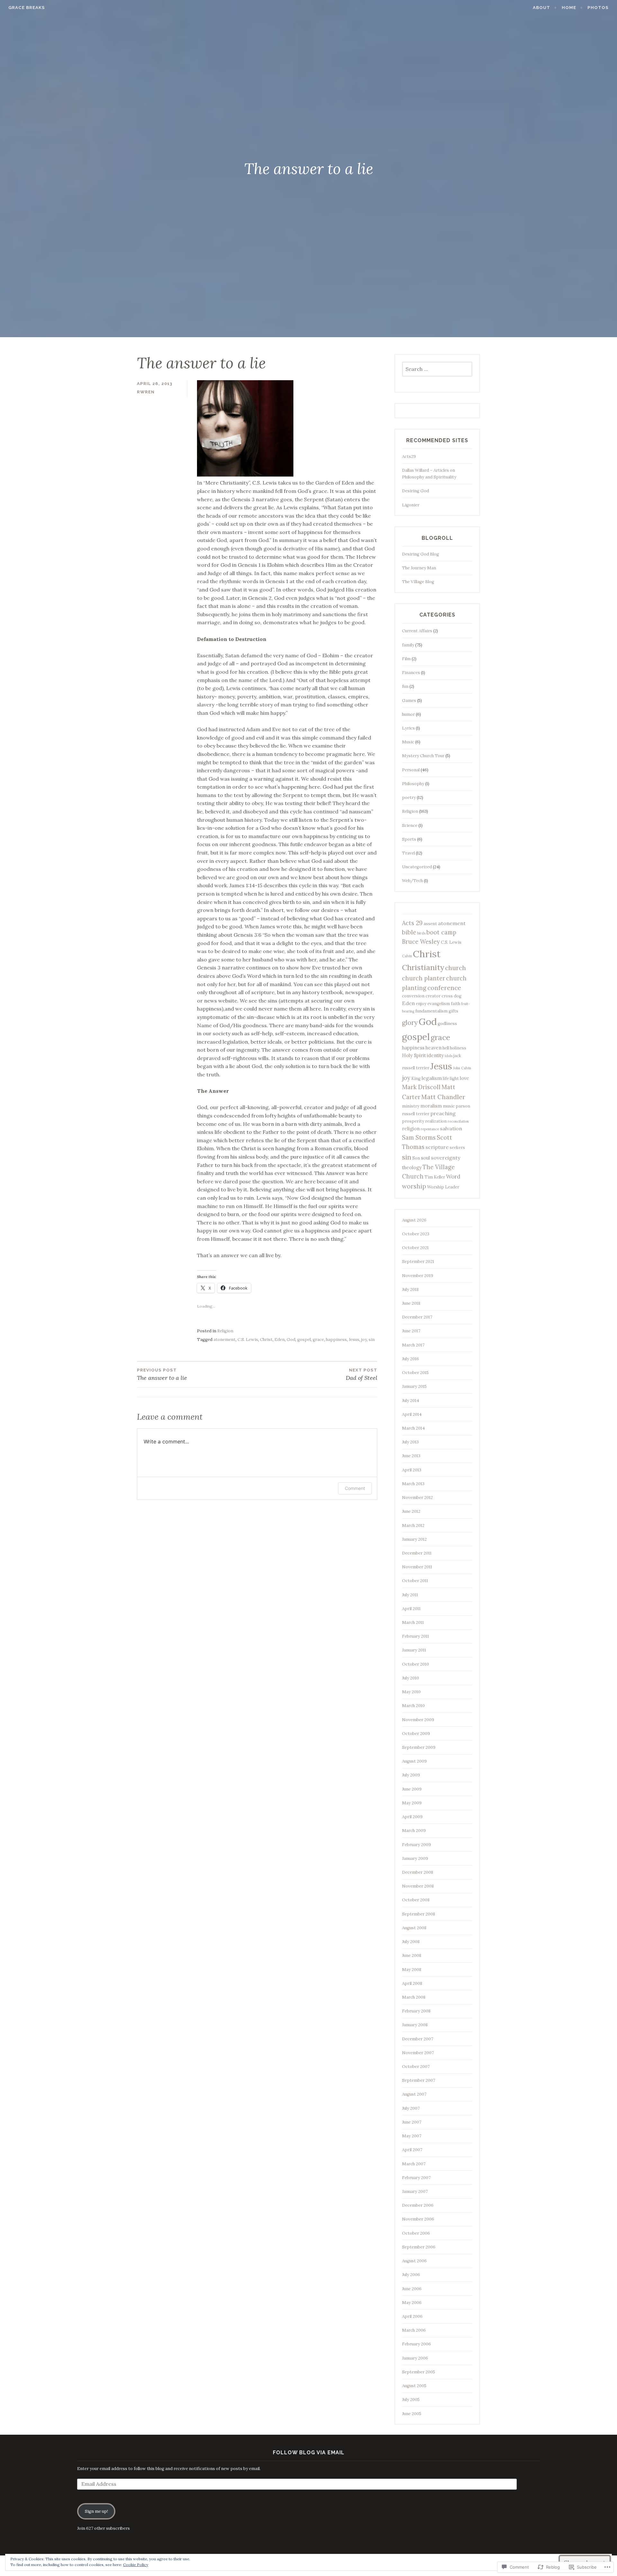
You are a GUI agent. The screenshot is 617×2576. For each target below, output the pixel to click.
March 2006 (414, 2330)
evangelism (439, 1004)
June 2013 (411, 1456)
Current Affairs (417, 631)
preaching (443, 1113)
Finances (411, 673)
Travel (408, 853)
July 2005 (411, 2400)
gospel (304, 1340)
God (291, 1340)
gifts (453, 1011)
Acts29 (409, 456)
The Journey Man (419, 568)
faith (456, 1004)
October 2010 (416, 1664)
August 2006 (414, 2261)
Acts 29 (412, 923)
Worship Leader (443, 1187)
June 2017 (411, 1331)
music (449, 1106)
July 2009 (411, 1775)
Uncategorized (417, 867)
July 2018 (410, 1289)
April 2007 (412, 2150)
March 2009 (414, 1831)
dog (458, 996)
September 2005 (419, 2372)
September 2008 (419, 1914)
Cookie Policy (136, 2565)
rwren (146, 392)
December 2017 (417, 1317)
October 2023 (416, 1234)
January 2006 (415, 2358)
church (456, 968)
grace (318, 1340)
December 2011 (417, 1553)
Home (569, 8)
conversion (413, 996)
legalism (432, 1078)
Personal (411, 770)
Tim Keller (435, 1177)
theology (412, 1167)
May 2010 (411, 1692)
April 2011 (411, 1609)
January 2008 (415, 2025)
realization (436, 1121)
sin (372, 1340)
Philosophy (413, 784)
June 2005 (412, 2414)
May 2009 (412, 1803)
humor (408, 714)
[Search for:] (437, 369)
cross (447, 996)
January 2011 (414, 1650)
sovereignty (446, 1158)
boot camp (441, 932)
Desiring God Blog (420, 554)
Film (406, 659)
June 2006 (412, 2289)
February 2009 (416, 1845)
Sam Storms (419, 1138)
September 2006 (419, 2247)
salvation (451, 1128)
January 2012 (414, 1539)
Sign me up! (96, 2511)
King (416, 1078)
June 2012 (411, 1511)
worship (414, 1186)
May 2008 (412, 1970)
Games (409, 701)
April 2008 (412, 1983)
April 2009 (412, 1817)
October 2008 (416, 1900)
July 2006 (411, 2275)
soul (425, 1158)
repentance (430, 1129)
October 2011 (415, 1581)
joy (364, 1340)
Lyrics (408, 728)
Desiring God (416, 491)
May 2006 (412, 2303)
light (454, 1078)
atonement (224, 1340)
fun (405, 686)
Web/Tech (412, 881)
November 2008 (418, 1886)
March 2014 (413, 1428)
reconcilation (458, 1121)
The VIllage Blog (418, 582)
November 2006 (418, 2219)
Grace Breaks (27, 8)
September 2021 (418, 1262)
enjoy (421, 1004)
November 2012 (417, 1498)
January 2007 (415, 2191)
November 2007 (418, 2053)
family (408, 645)
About (541, 8)
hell (446, 1048)
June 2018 (411, 1303)
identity (435, 1055)
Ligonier (411, 505)
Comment (355, 1488)
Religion (225, 1331)
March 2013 (413, 1484)
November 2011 (417, 1567)
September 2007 (419, 2080)
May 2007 (412, 2136)
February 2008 (416, 2011)
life (446, 1078)
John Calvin (462, 1068)
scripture (437, 1147)
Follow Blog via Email (309, 2453)
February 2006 (416, 2344)
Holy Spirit (414, 1055)
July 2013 (410, 1442)
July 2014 (411, 1401)
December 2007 (418, 2039)
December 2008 (418, 1872)
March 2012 (413, 1525)
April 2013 (412, 1470)
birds (421, 933)
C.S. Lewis (248, 1340)
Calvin (407, 956)
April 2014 (412, 1414)
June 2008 (412, 1955)
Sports (409, 839)
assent (430, 924)
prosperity (413, 1121)
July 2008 (411, 1942)
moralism (431, 1106)
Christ (266, 1340)
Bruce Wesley (421, 942)
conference (444, 988)
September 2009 (419, 1747)
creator (433, 996)
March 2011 (413, 1622)
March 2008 (414, 1997)
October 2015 (415, 1373)
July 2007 (411, 2108)
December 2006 (418, 2205)
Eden (280, 1340)
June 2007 (412, 2122)
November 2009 (418, 1720)
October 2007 (416, 2067)
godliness (447, 1024)
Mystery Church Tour (423, 756)
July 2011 (410, 1595)
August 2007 (414, 2094)
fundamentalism (431, 1011)
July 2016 (411, 1359)
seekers (457, 1148)
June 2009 (412, 1789)
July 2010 (411, 1678)
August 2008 (414, 1928)
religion (411, 1129)
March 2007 (414, 2164)
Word (453, 1177)
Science (410, 825)
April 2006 (412, 2316)
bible (409, 932)
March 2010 (413, 1706)
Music (408, 742)
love (465, 1078)
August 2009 (414, 1761)
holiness (458, 1048)
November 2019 (418, 1276)
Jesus (354, 1340)
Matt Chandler (443, 1097)
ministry (411, 1106)
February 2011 (416, 1636)
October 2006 (416, 2233)
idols (449, 1056)
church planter (424, 978)
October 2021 (415, 1248)
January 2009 (415, 1858)
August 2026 (414, 1220)
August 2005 (414, 2386)
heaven (434, 1048)
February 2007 (416, 2178)
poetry (409, 797)
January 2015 (414, 1386)
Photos (598, 8)
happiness (336, 1340)
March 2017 (413, 1345)
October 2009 (416, 1734)
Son (416, 1158)
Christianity (423, 967)
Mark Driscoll (421, 1087)
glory (410, 1023)
